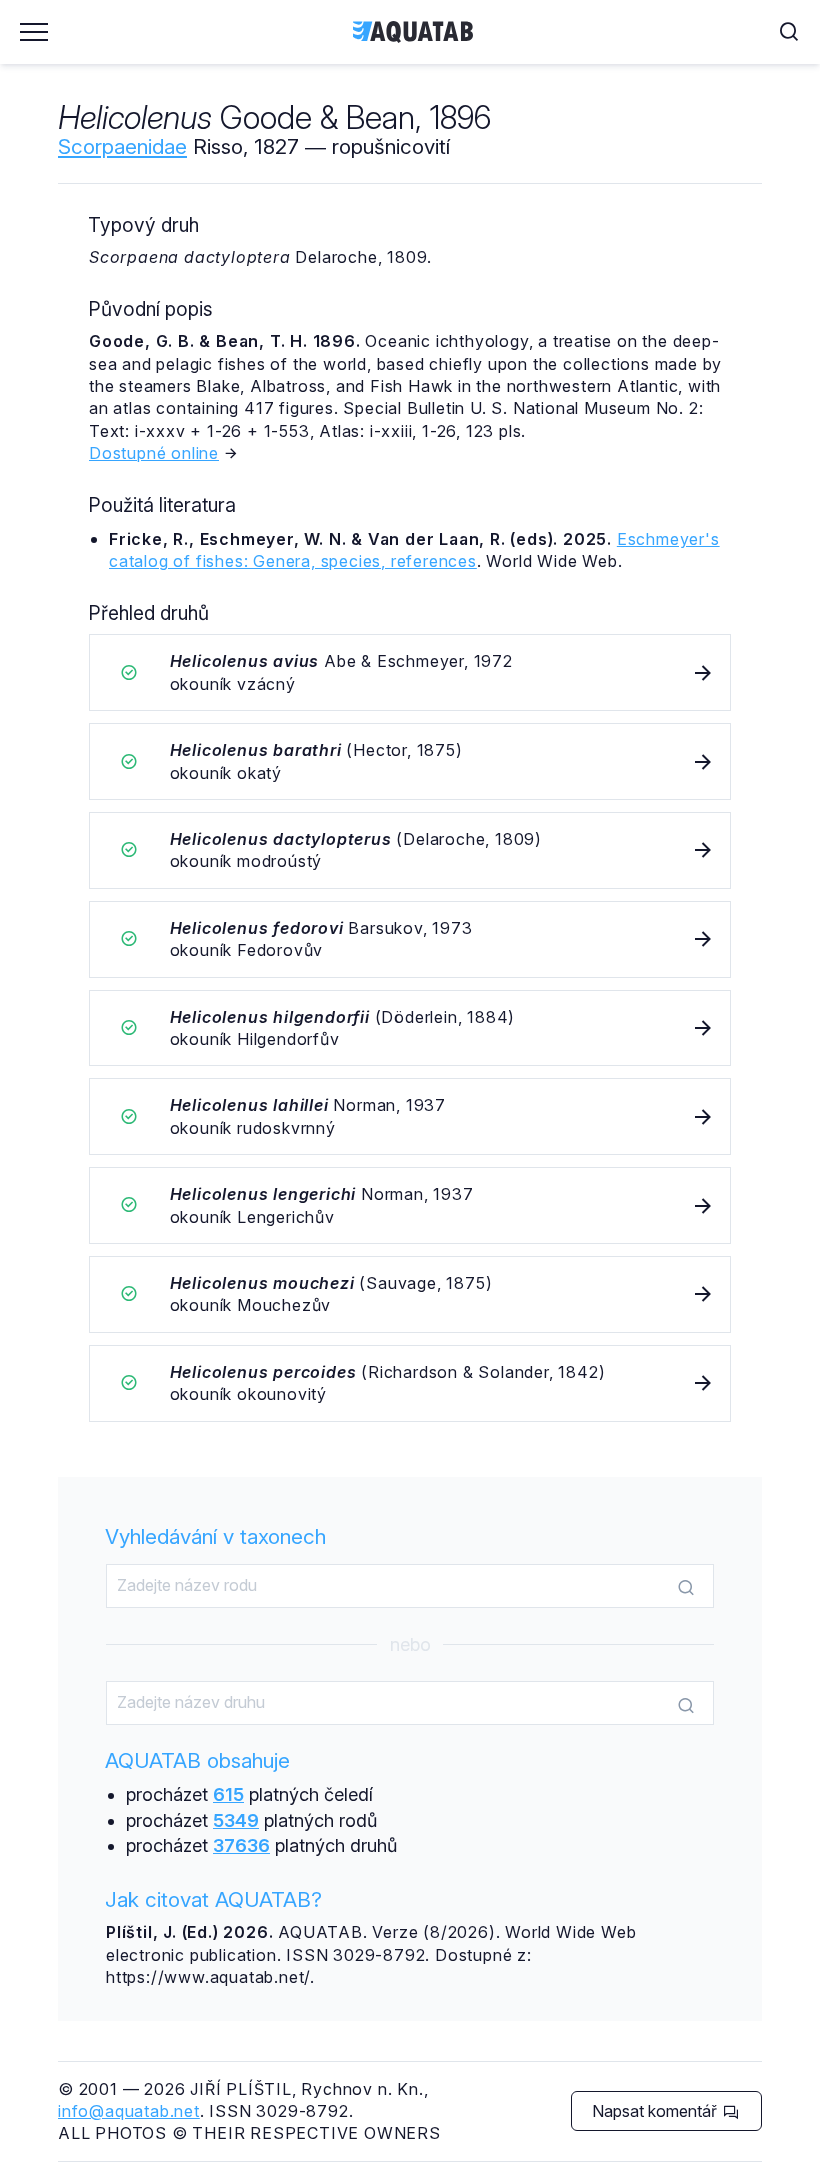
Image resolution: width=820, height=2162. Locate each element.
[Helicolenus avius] (410, 672)
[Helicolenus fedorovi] (410, 939)
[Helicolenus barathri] (410, 761)
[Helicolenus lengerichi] (410, 1205)
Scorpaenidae (122, 146)
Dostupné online (154, 453)
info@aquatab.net (129, 2111)
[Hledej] (686, 1587)
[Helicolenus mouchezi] (410, 1294)
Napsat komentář (656, 2111)
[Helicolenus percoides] (410, 1383)
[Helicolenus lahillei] (410, 1116)
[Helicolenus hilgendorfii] (410, 1028)
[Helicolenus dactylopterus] (410, 850)
